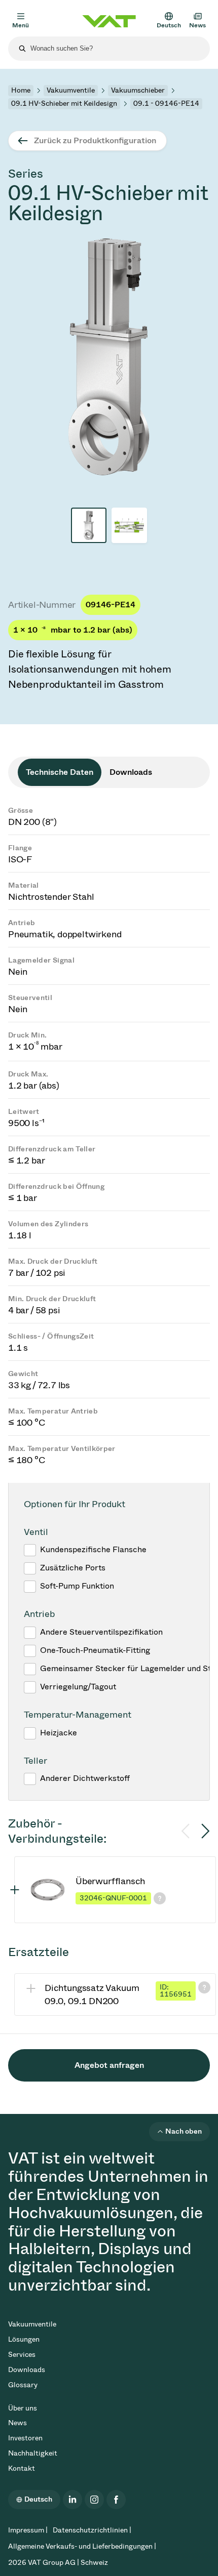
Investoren (25, 2438)
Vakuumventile (71, 90)
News (17, 2423)
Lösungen (24, 2339)
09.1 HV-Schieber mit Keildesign (64, 103)
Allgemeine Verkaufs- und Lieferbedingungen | (82, 2546)
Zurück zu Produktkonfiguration (95, 140)
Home (21, 90)
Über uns (23, 2408)
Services (22, 2355)
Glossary (23, 2385)
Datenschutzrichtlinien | (92, 2530)
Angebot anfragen (109, 2065)
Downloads (27, 2370)
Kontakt (22, 2468)
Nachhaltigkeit (33, 2453)
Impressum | (28, 2530)
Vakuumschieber (138, 90)
